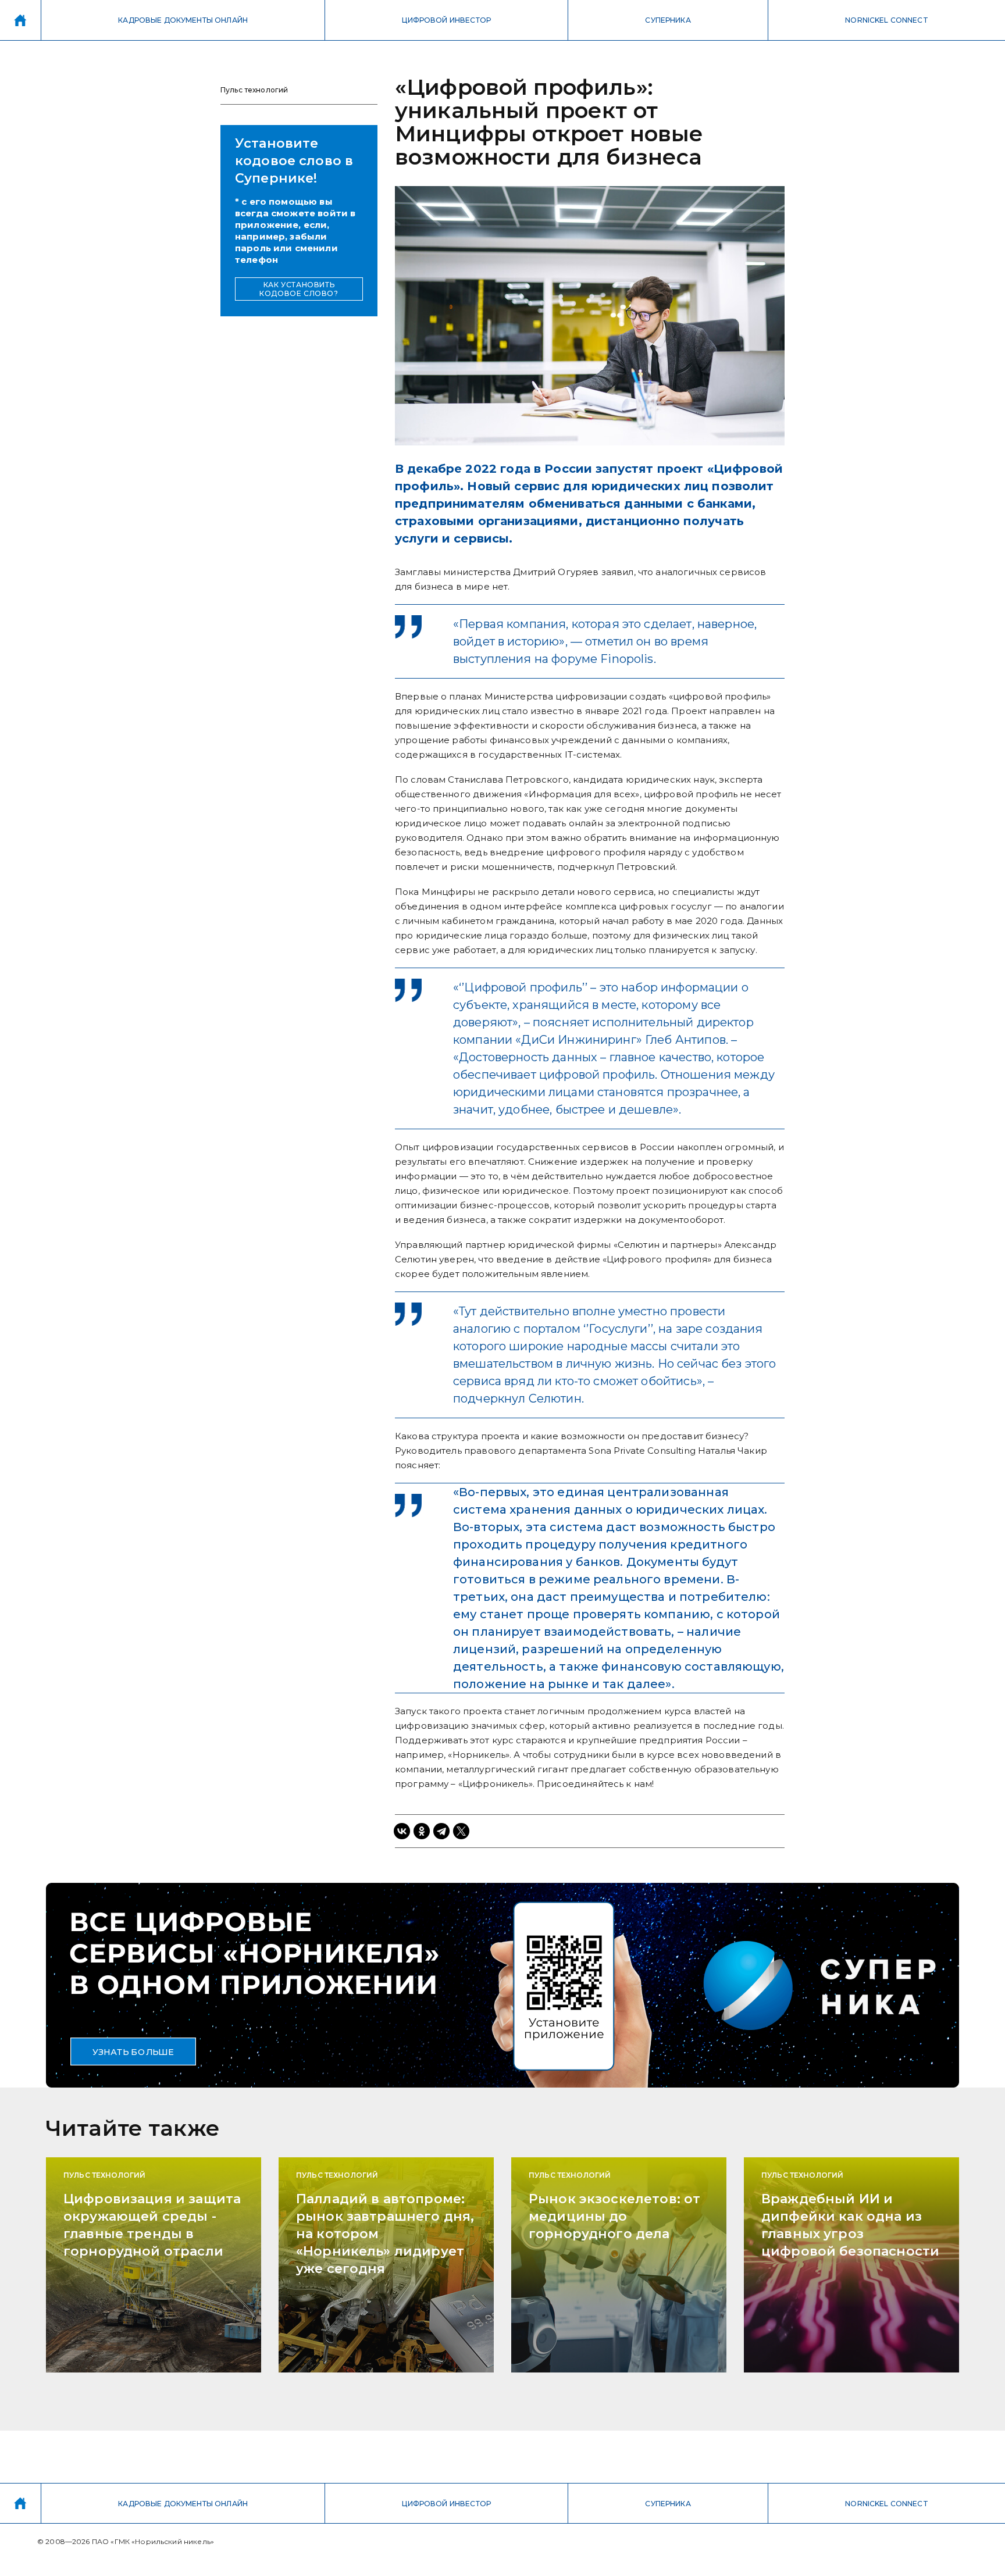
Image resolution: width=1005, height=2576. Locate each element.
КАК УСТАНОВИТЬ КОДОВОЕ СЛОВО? (299, 289)
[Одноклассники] (422, 1831)
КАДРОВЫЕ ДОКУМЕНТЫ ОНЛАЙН (183, 20)
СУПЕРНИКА (668, 20)
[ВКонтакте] (402, 1831)
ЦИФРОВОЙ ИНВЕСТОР (446, 20)
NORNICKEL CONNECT (887, 20)
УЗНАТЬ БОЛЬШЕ (133, 2051)
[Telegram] (441, 1831)
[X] (461, 1831)
